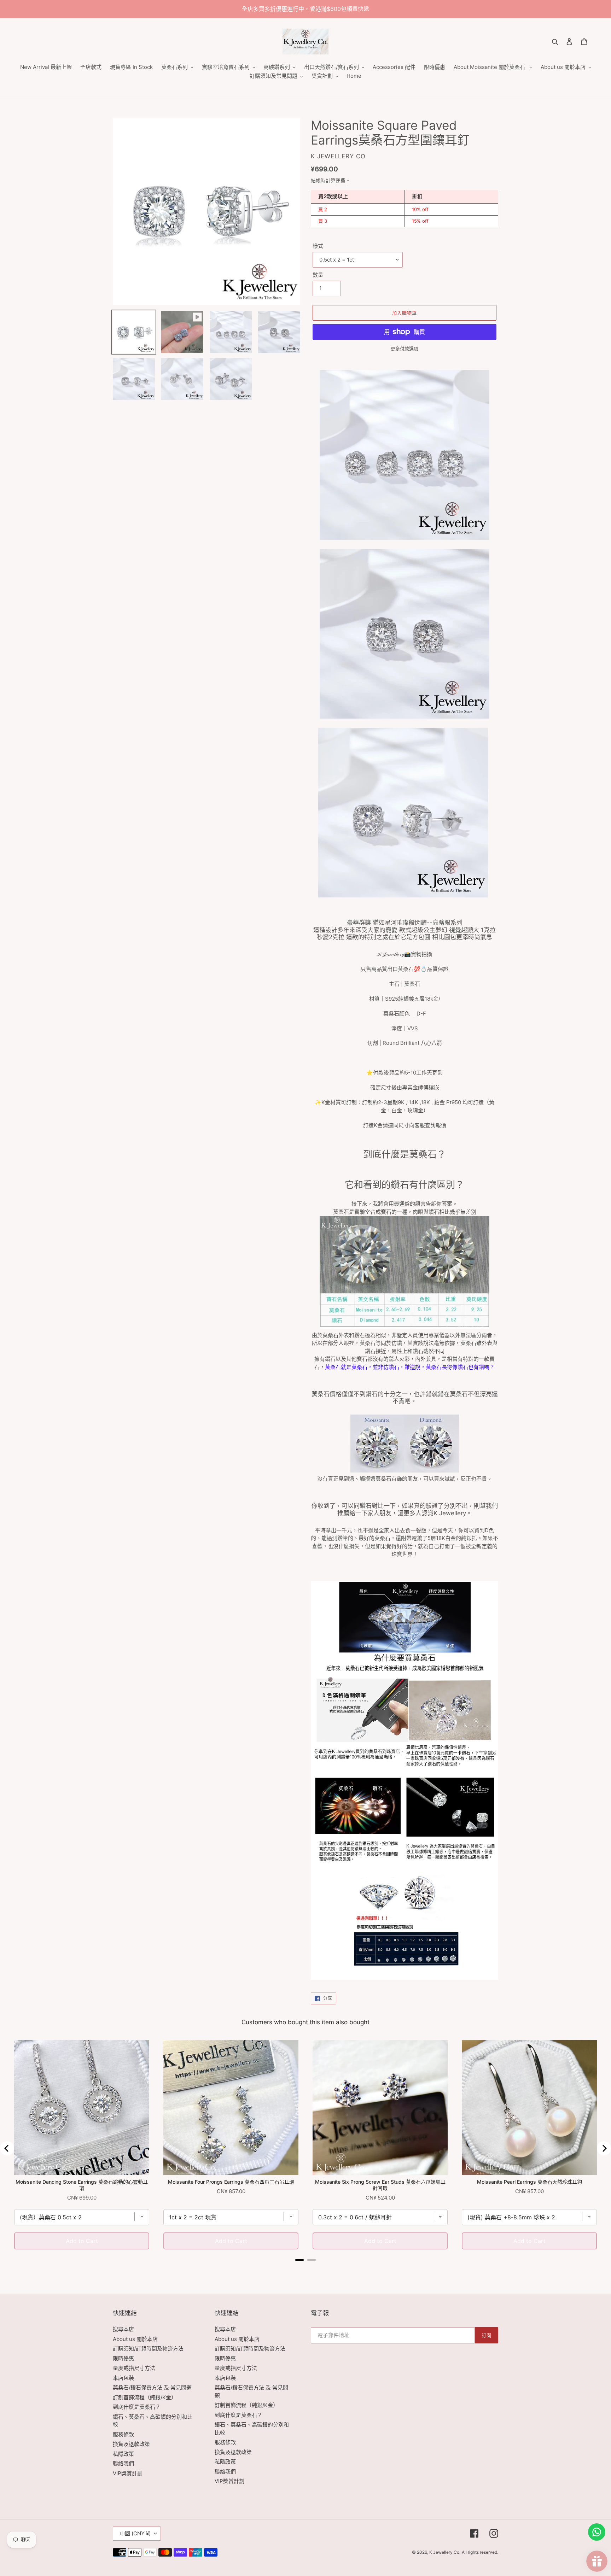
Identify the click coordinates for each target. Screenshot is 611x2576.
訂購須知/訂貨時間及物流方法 (148, 2349)
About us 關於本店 (135, 2339)
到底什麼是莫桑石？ (137, 2407)
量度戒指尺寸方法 (134, 2368)
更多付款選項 (405, 349)
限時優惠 (123, 2358)
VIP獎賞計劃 (128, 2473)
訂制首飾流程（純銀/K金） (145, 2397)
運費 (341, 180)
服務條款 (123, 2434)
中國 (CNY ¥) (135, 2533)
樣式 (318, 246)
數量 (318, 275)
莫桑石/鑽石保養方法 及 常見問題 (152, 2387)
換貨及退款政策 (131, 2444)
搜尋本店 (123, 2329)
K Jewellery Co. (445, 2552)
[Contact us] (597, 2532)
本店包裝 (123, 2378)
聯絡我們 (123, 2463)
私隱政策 (123, 2454)
